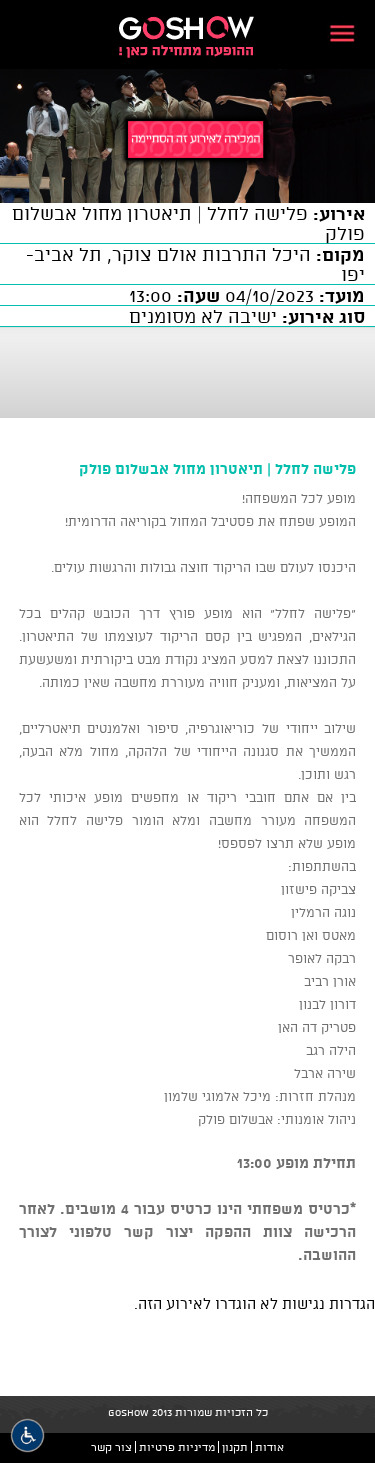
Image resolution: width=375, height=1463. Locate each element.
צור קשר (111, 1447)
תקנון (235, 1447)
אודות (269, 1447)
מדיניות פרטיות (177, 1447)
